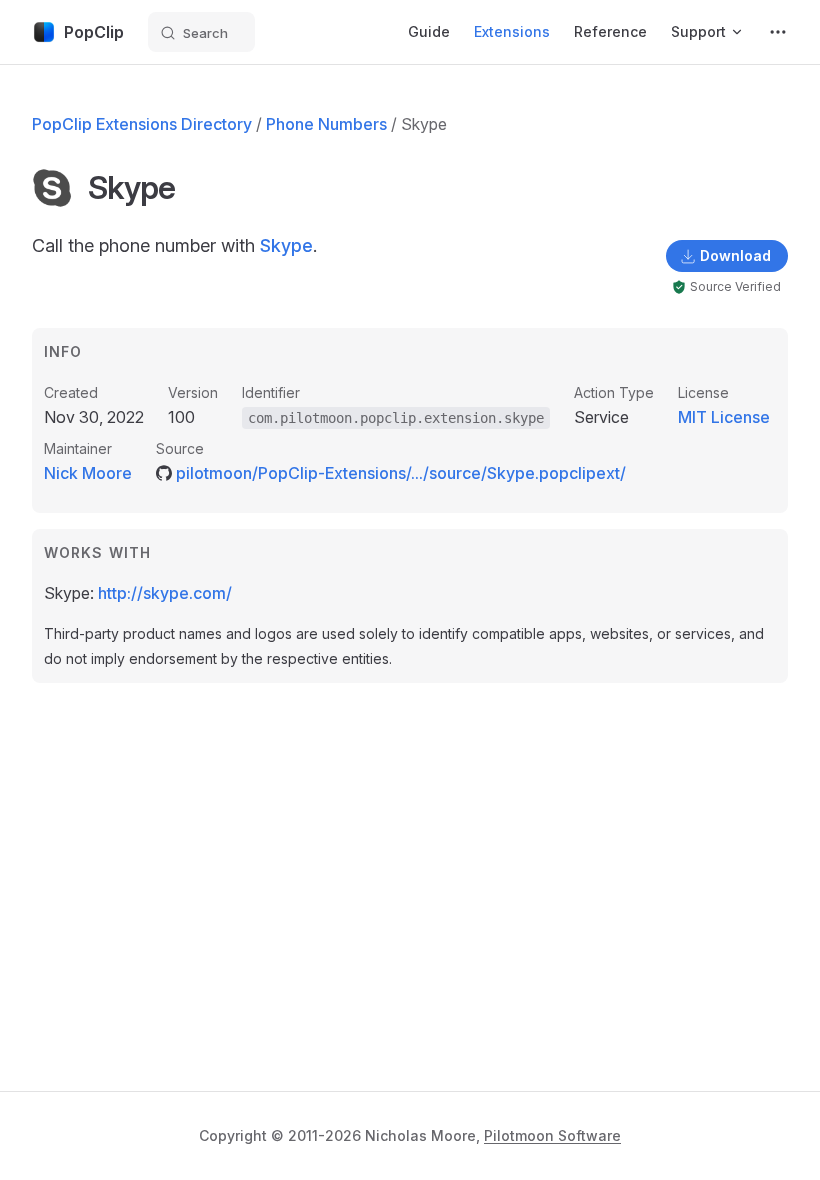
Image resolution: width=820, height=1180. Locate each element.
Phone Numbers (326, 124)
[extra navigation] (778, 32)
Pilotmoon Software (552, 1135)
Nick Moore (88, 473)
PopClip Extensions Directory (142, 124)
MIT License (724, 417)
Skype (286, 245)
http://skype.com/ (165, 593)
